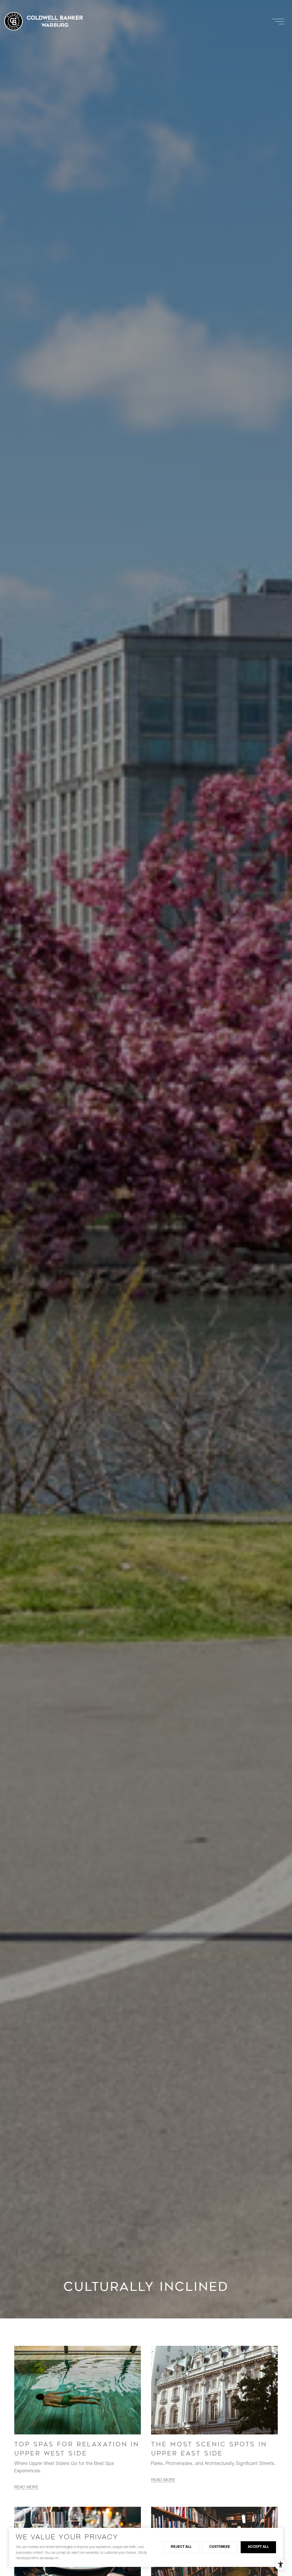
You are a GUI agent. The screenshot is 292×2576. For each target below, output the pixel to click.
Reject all (181, 2547)
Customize (220, 2547)
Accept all (258, 2547)
